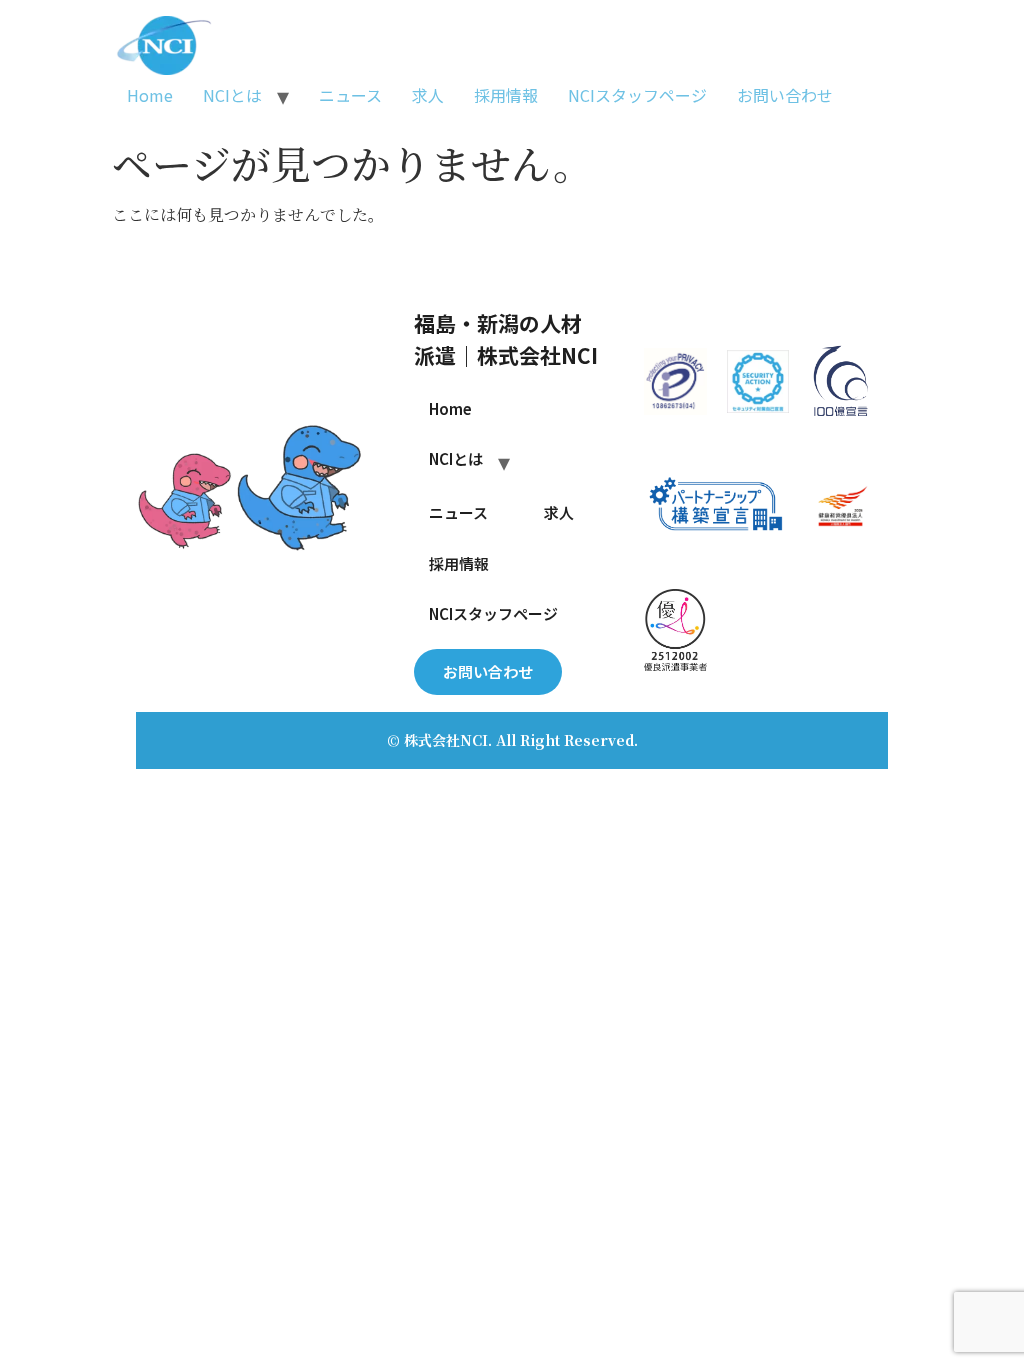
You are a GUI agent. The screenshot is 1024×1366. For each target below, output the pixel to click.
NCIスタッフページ (637, 95)
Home (150, 95)
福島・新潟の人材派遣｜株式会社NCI (506, 338)
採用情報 (506, 95)
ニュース (350, 95)
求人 (428, 95)
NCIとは (232, 95)
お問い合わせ (785, 95)
